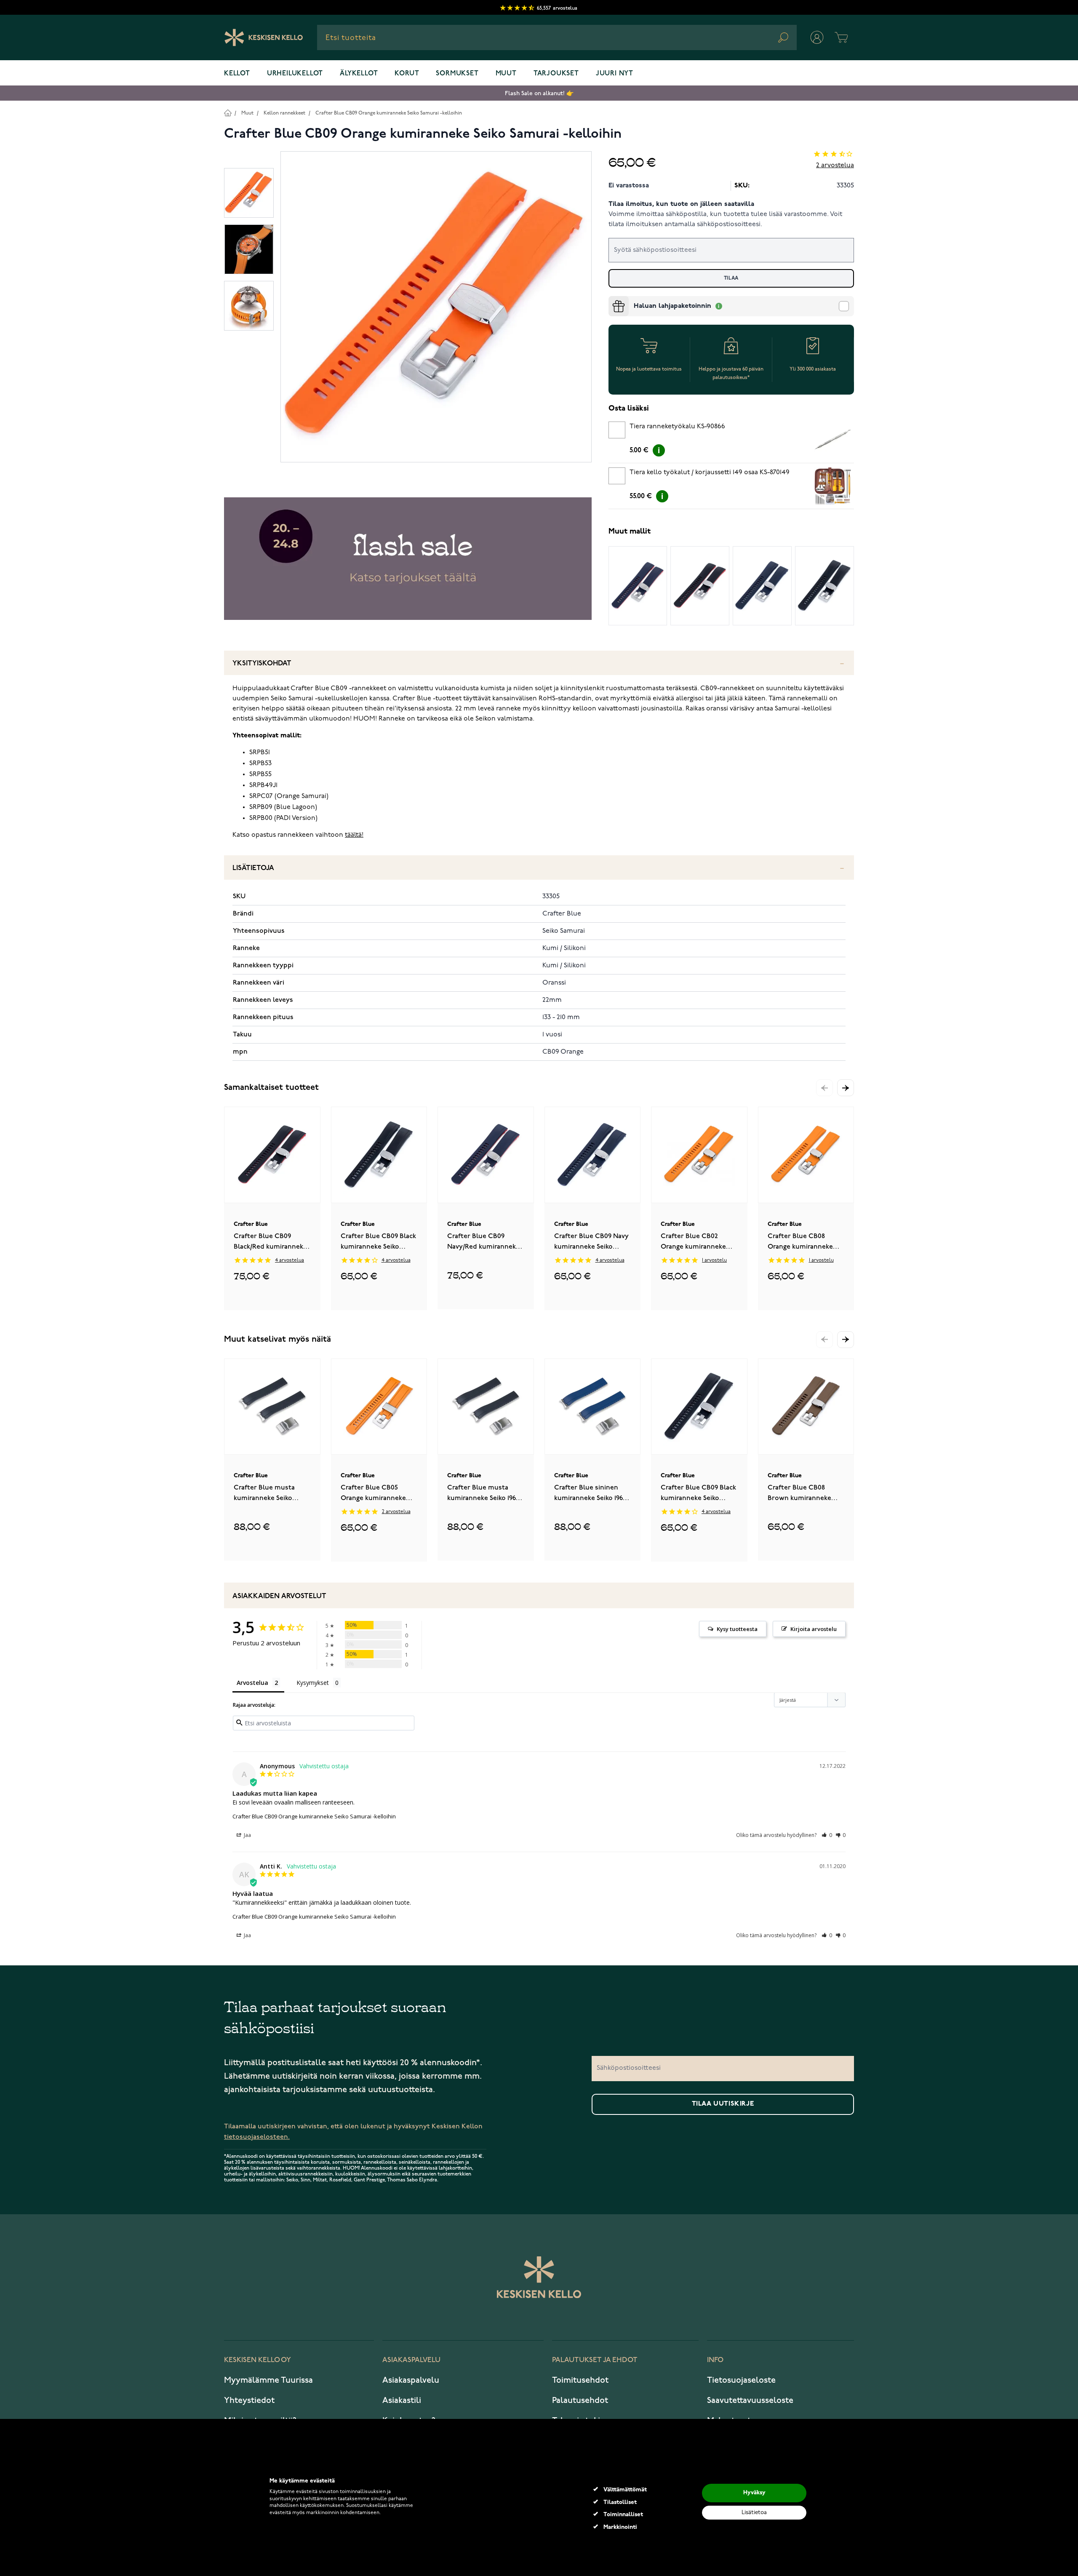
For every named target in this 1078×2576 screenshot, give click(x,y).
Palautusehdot (580, 2400)
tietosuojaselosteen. (257, 2137)
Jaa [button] (247, 1835)
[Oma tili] (817, 37)
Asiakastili (402, 2400)
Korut (407, 74)
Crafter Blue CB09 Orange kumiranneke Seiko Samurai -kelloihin (389, 113)
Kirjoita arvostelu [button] (814, 1629)
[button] (846, 1088)
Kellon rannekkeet (284, 113)
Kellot (237, 74)
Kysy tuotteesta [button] (737, 1629)
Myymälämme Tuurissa (268, 2380)
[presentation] (612, 299)
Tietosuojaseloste (741, 2380)
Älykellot (359, 74)
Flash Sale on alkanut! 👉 (539, 93)
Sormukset (457, 74)
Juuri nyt (615, 74)
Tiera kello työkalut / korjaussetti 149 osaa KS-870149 (710, 472)
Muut (506, 74)
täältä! (354, 835)
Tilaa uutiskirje (723, 2104)
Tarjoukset (556, 74)
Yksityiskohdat (262, 663)
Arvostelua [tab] (252, 1683)
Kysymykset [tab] (313, 1683)
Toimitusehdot (580, 2380)
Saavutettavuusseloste (750, 2400)
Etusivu (228, 113)
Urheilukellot (295, 74)
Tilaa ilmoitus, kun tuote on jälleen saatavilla (681, 204)
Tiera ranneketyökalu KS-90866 (677, 427)
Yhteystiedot (249, 2400)
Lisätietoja (253, 868)
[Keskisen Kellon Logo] (264, 37)
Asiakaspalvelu (411, 2380)
